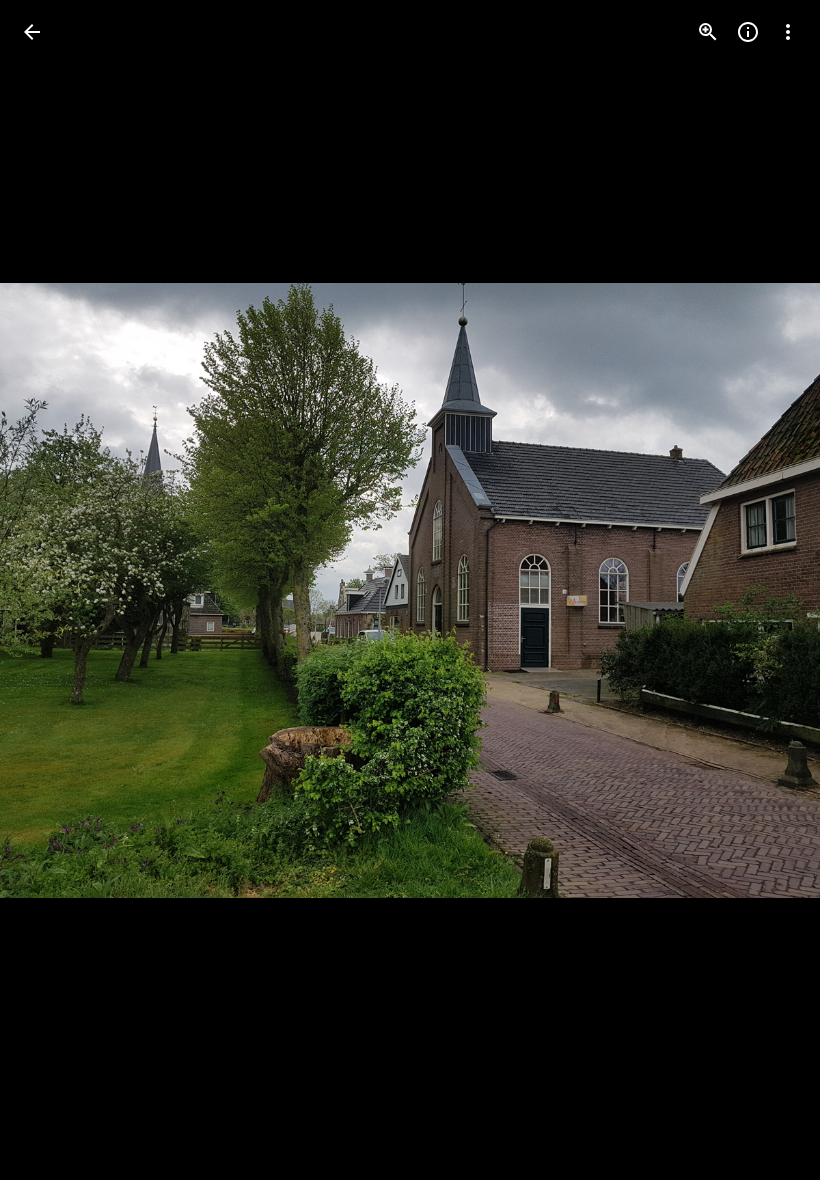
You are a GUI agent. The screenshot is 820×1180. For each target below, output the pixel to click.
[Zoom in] (708, 32)
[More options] (788, 32)
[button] (56, 590)
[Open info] (748, 32)
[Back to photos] (32, 32)
